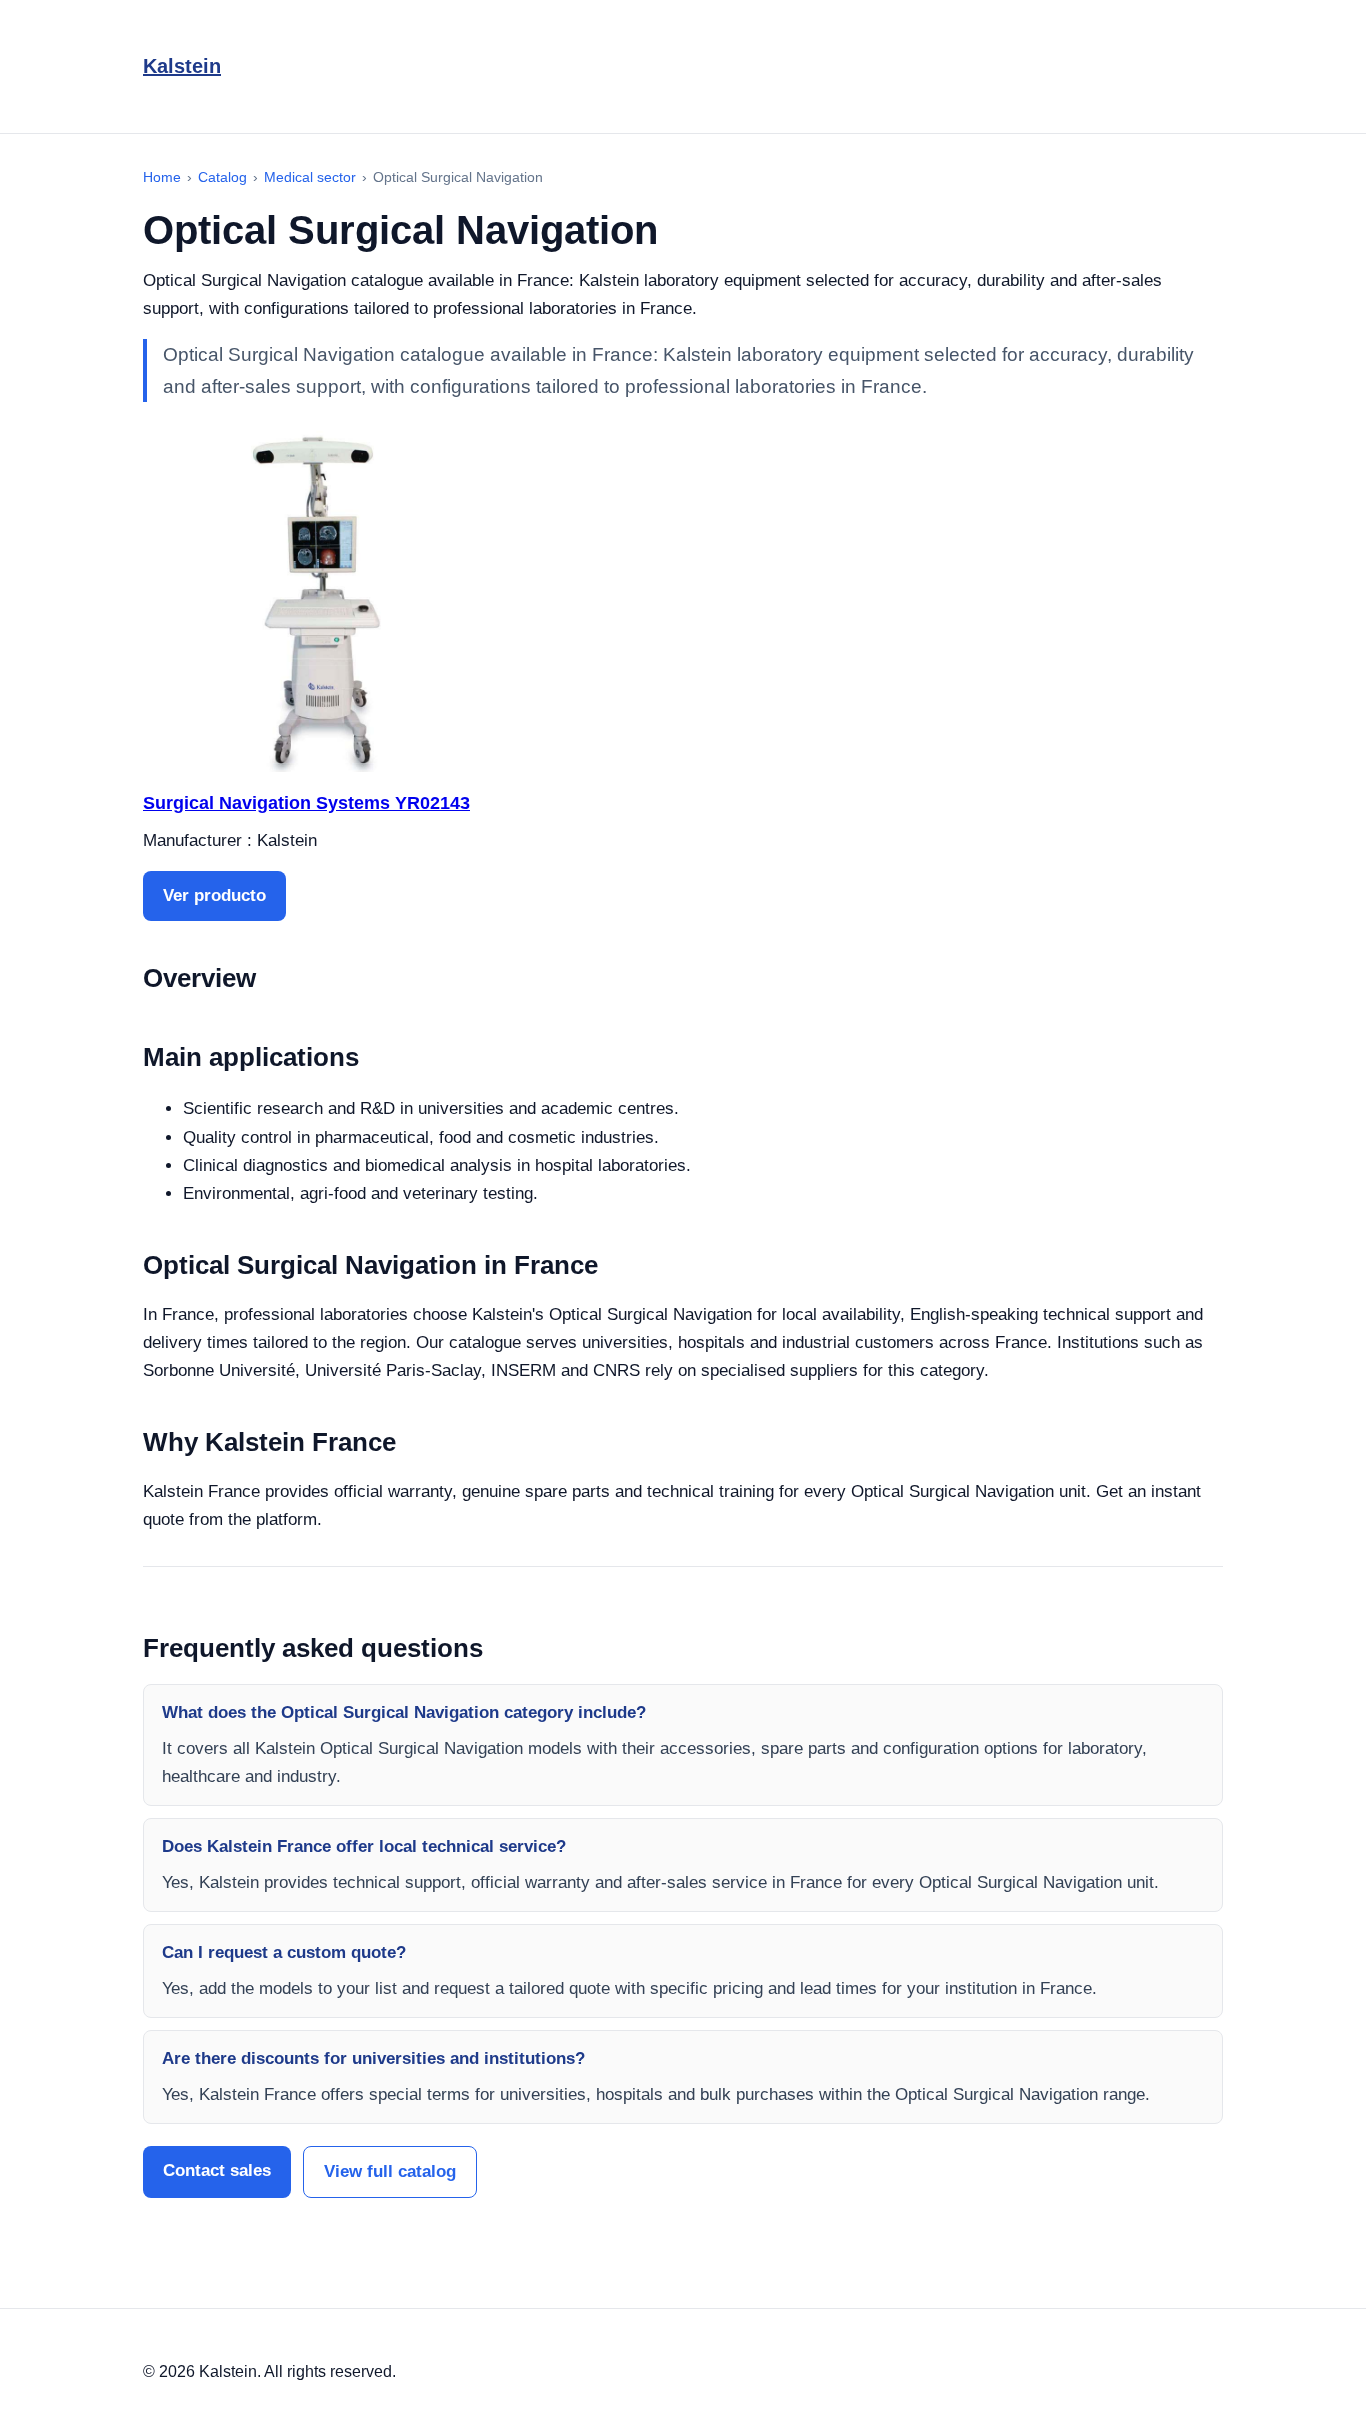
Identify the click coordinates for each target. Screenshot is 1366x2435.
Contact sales (217, 2170)
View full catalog (390, 2171)
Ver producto (214, 895)
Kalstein (182, 66)
